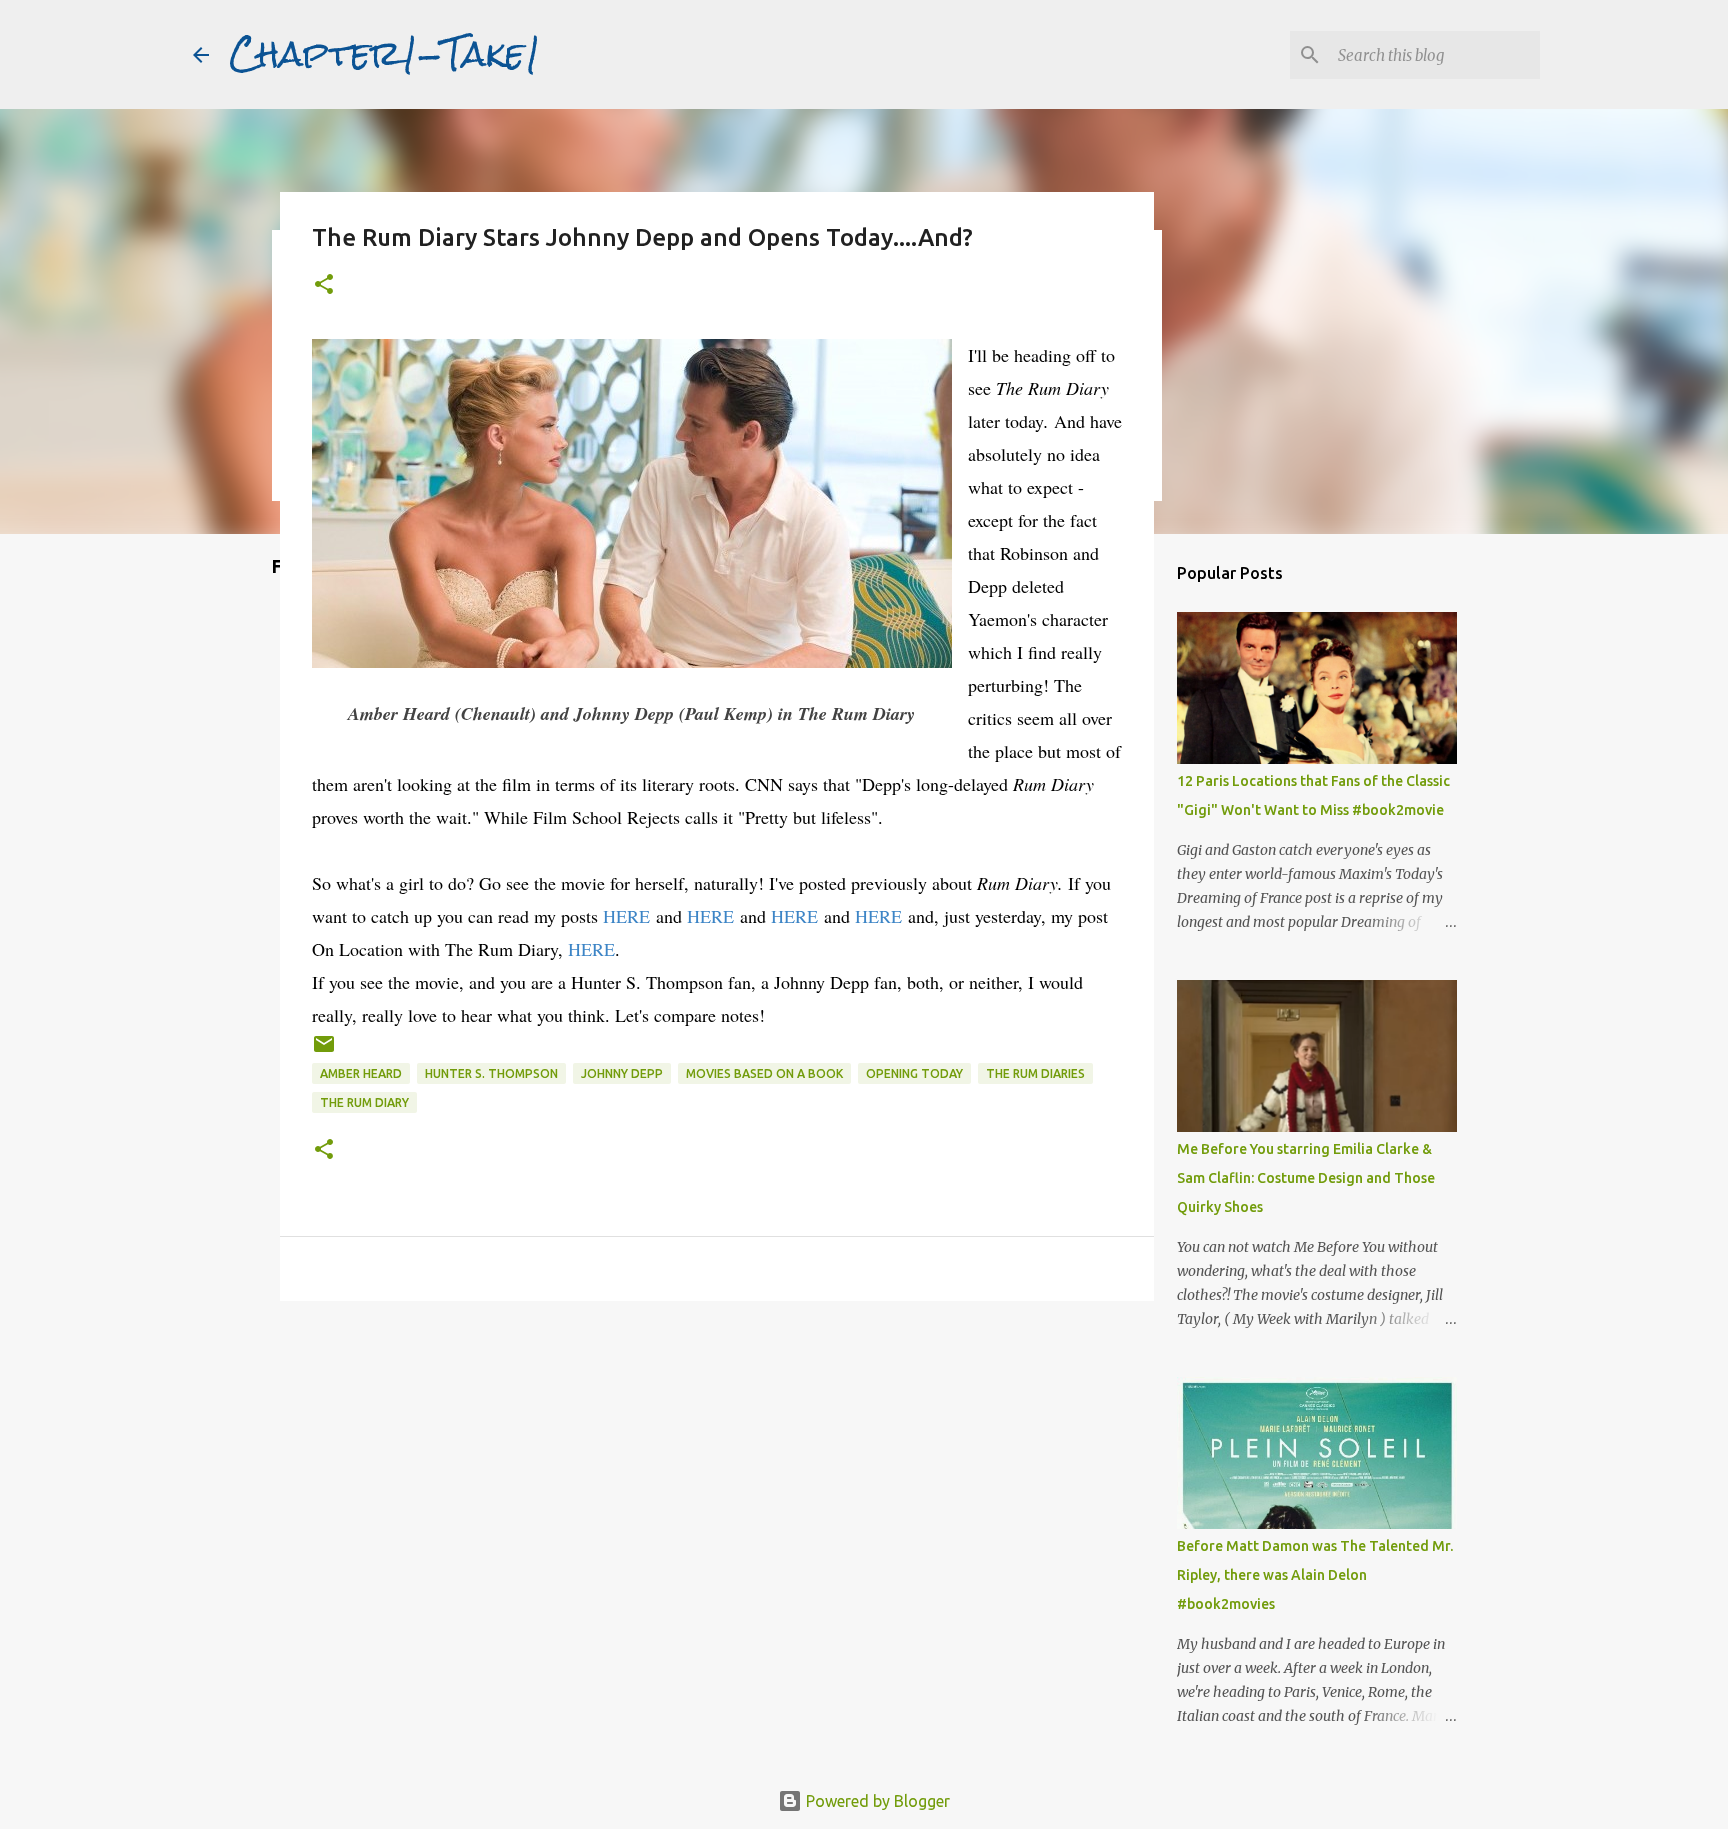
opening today (914, 1073)
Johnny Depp (622, 1073)
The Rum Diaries (1035, 1073)
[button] (324, 285)
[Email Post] (324, 1051)
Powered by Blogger (876, 1801)
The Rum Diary (364, 1102)
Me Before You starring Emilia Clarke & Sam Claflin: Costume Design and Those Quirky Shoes (1306, 1178)
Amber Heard (361, 1073)
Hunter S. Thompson (491, 1073)
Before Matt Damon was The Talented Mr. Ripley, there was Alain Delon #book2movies (1315, 1575)
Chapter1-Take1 (385, 54)
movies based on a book (764, 1073)
